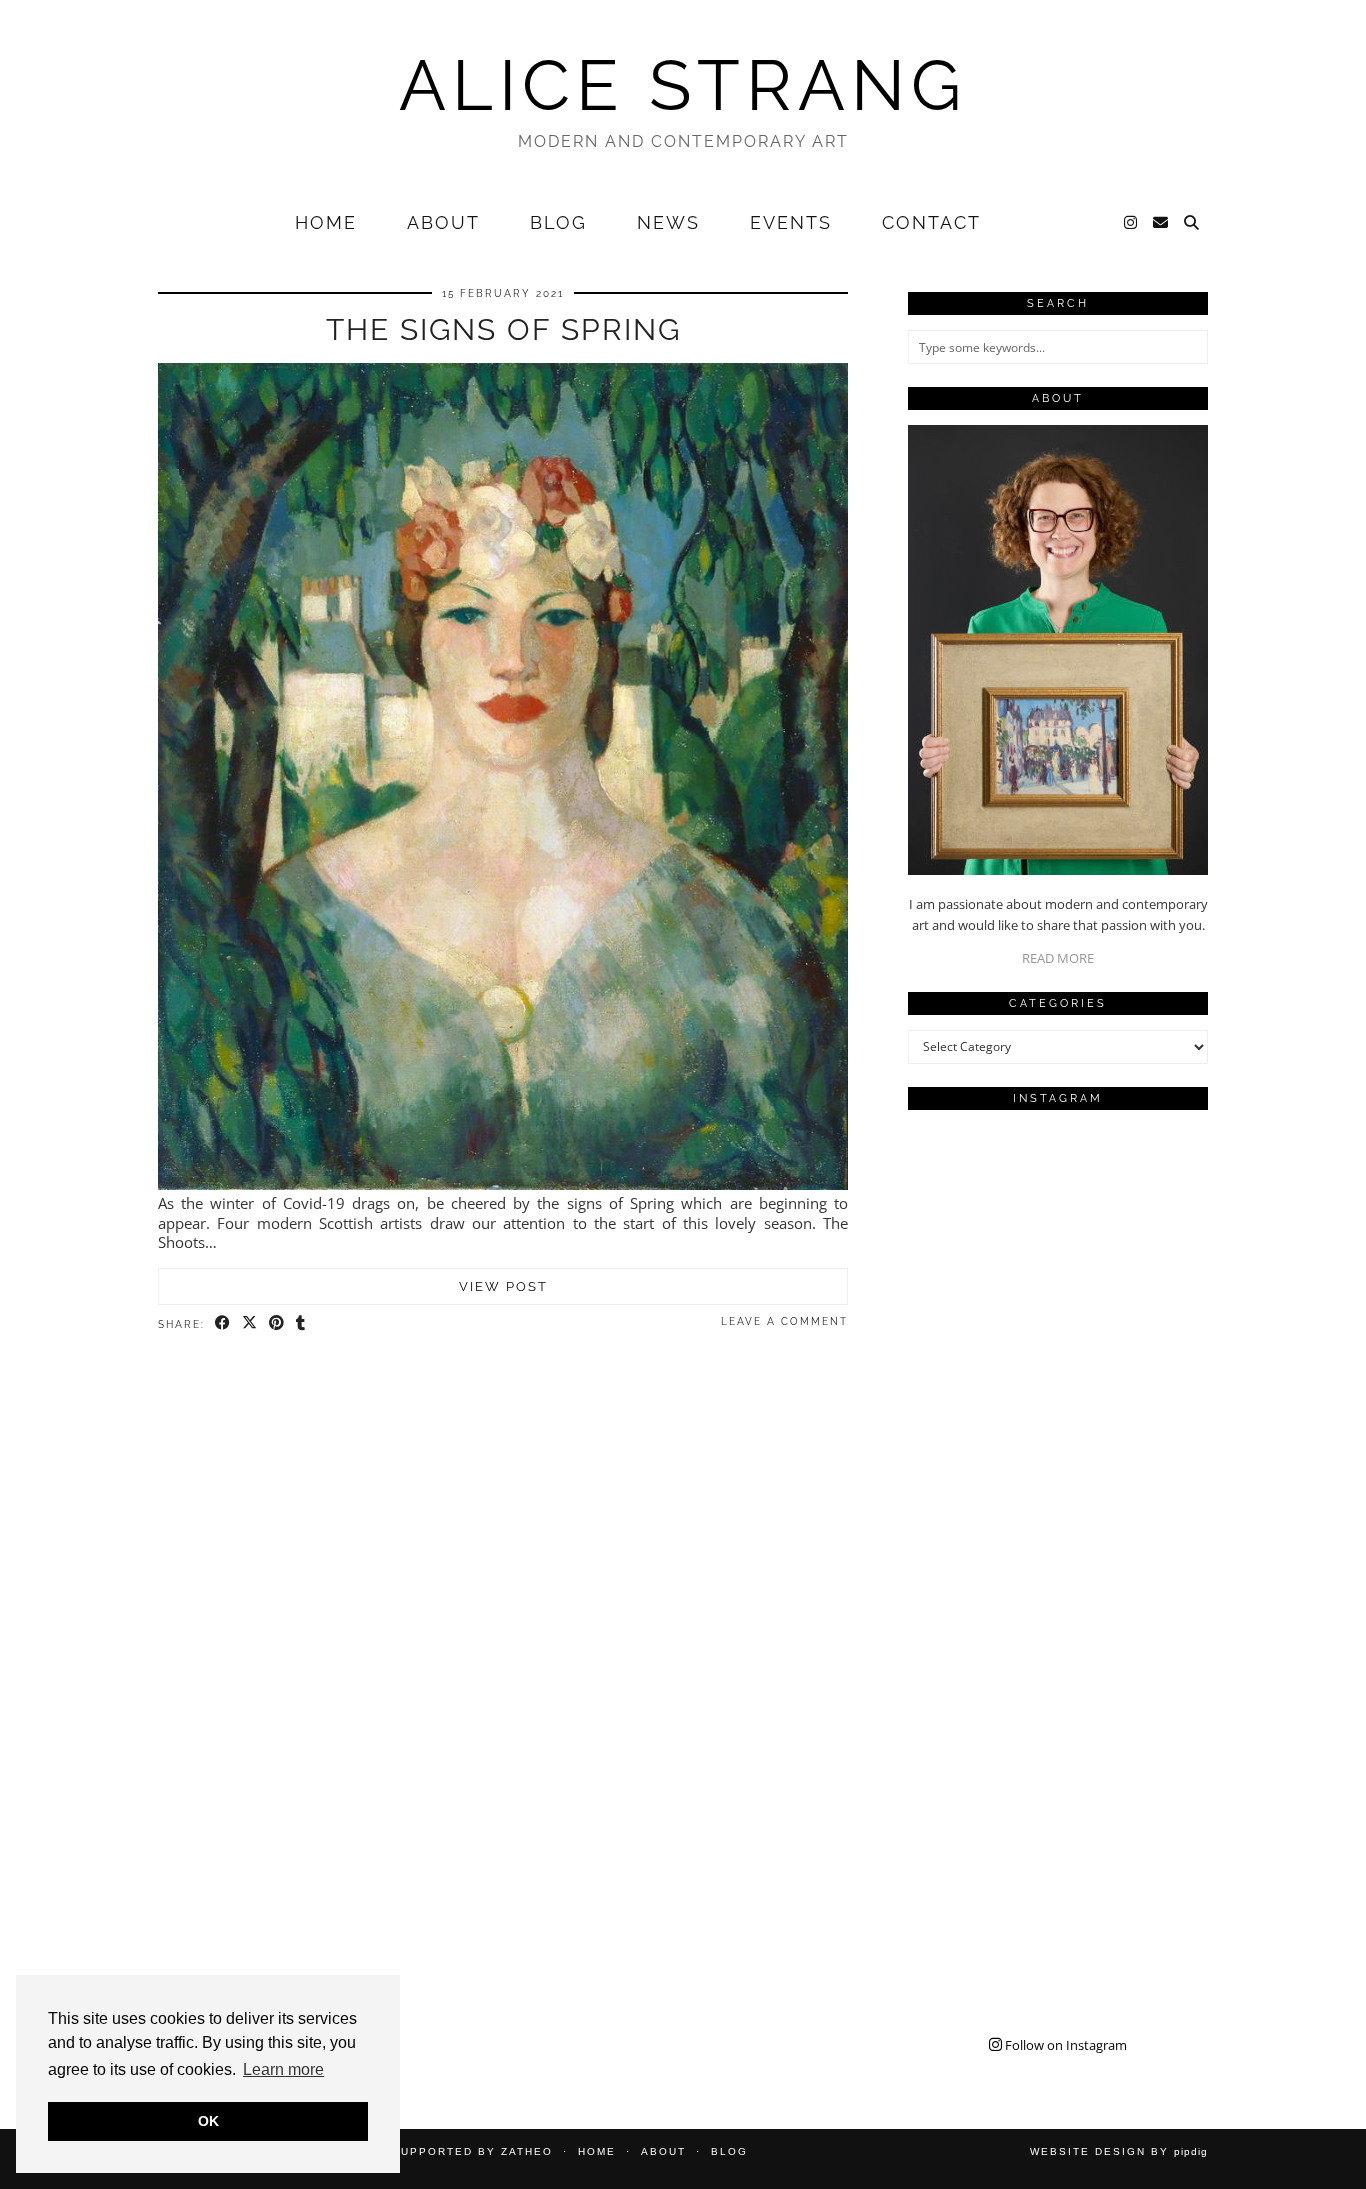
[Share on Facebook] (223, 1323)
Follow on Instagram (1064, 2045)
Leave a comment (784, 1321)
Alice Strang (683, 85)
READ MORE (1058, 958)
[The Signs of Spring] (503, 1184)
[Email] (1161, 223)
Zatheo (527, 2151)
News (668, 222)
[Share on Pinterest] (277, 1323)
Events (791, 222)
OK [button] (208, 2121)
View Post (503, 1286)
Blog (558, 222)
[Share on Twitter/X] (250, 1323)
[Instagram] (1131, 223)
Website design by (1119, 2151)
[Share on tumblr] (301, 1323)
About (443, 222)
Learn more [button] (283, 2069)
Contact (931, 222)
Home (326, 222)
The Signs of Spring (503, 329)
